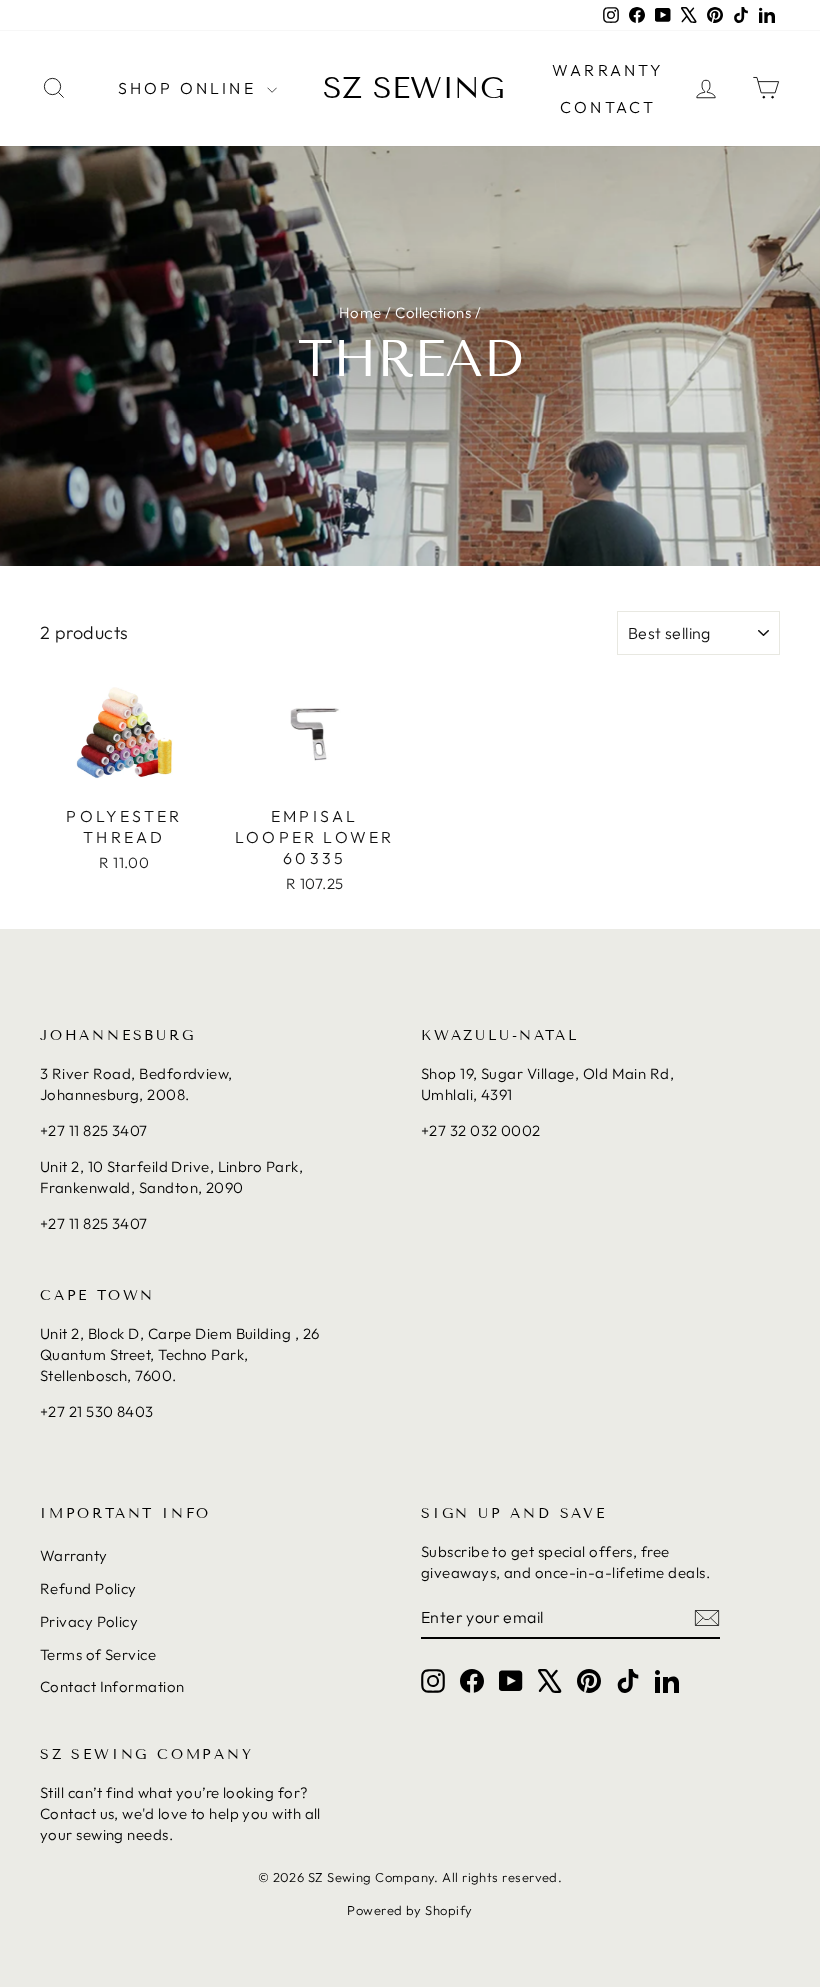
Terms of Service (98, 1654)
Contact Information (112, 1686)
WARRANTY (608, 70)
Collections (433, 312)
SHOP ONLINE (190, 88)
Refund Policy (88, 1588)
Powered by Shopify (409, 1910)
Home (360, 312)
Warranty (74, 1555)
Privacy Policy (89, 1621)
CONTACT (608, 107)
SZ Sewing (414, 88)
